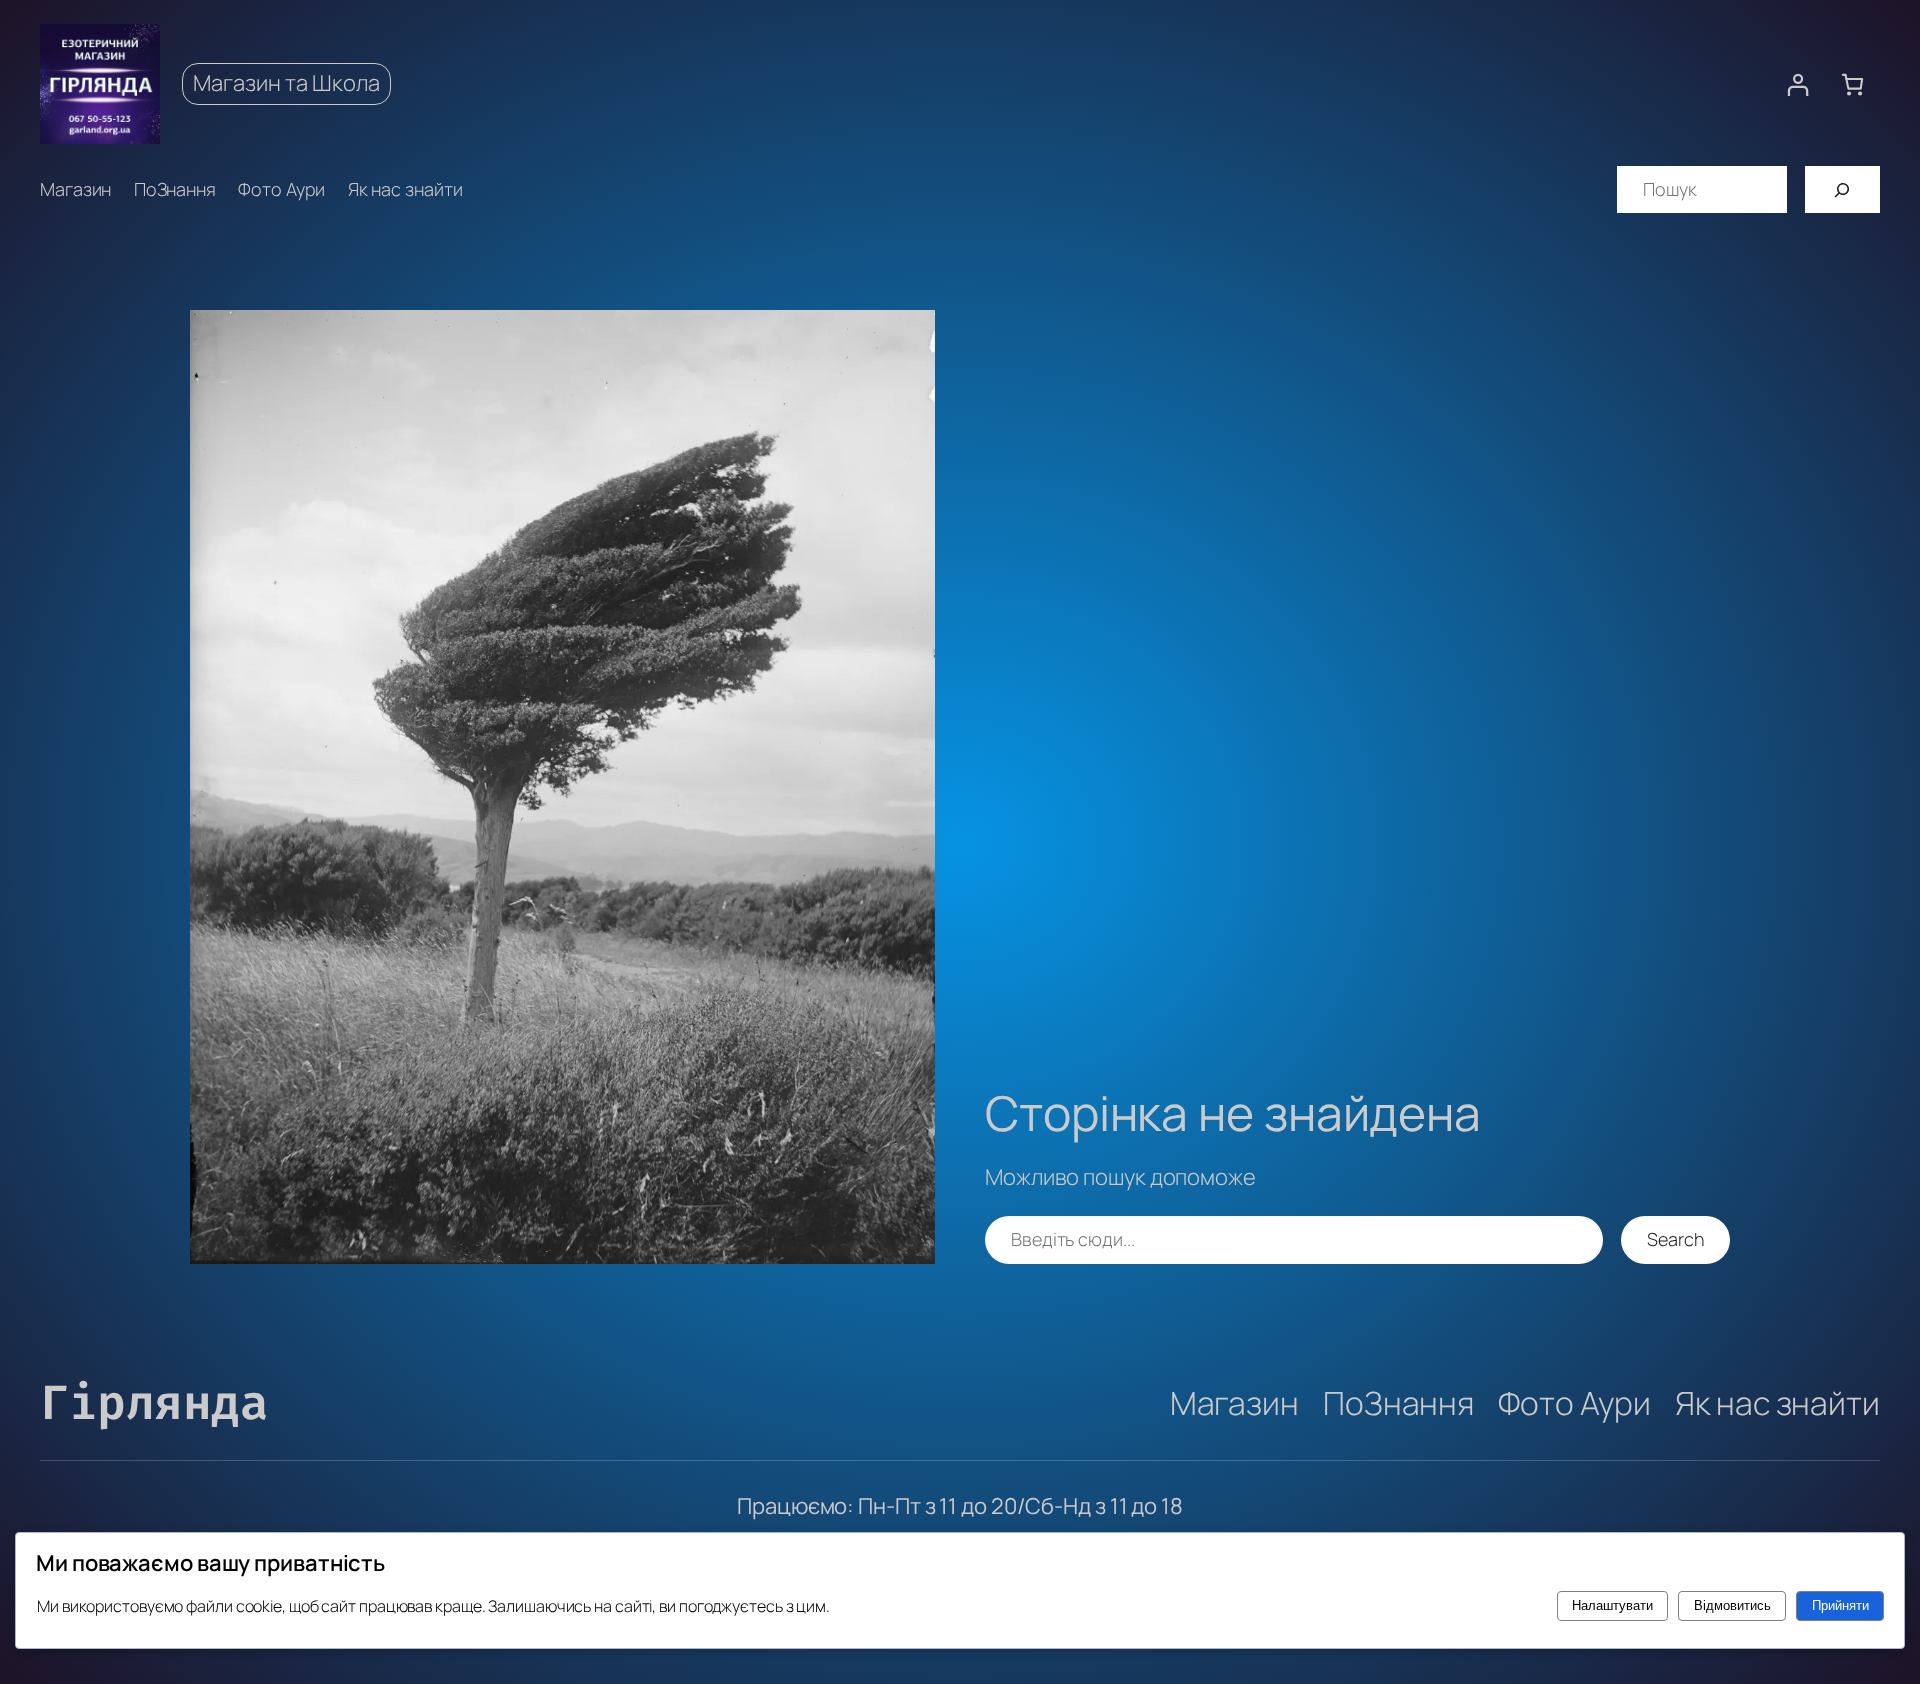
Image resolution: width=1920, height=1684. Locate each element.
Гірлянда (154, 1402)
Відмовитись (1732, 1605)
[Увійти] (1797, 84)
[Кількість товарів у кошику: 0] (1852, 84)
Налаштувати (1612, 1605)
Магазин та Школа (286, 83)
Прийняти (1840, 1605)
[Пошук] (1842, 189)
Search (1675, 1239)
